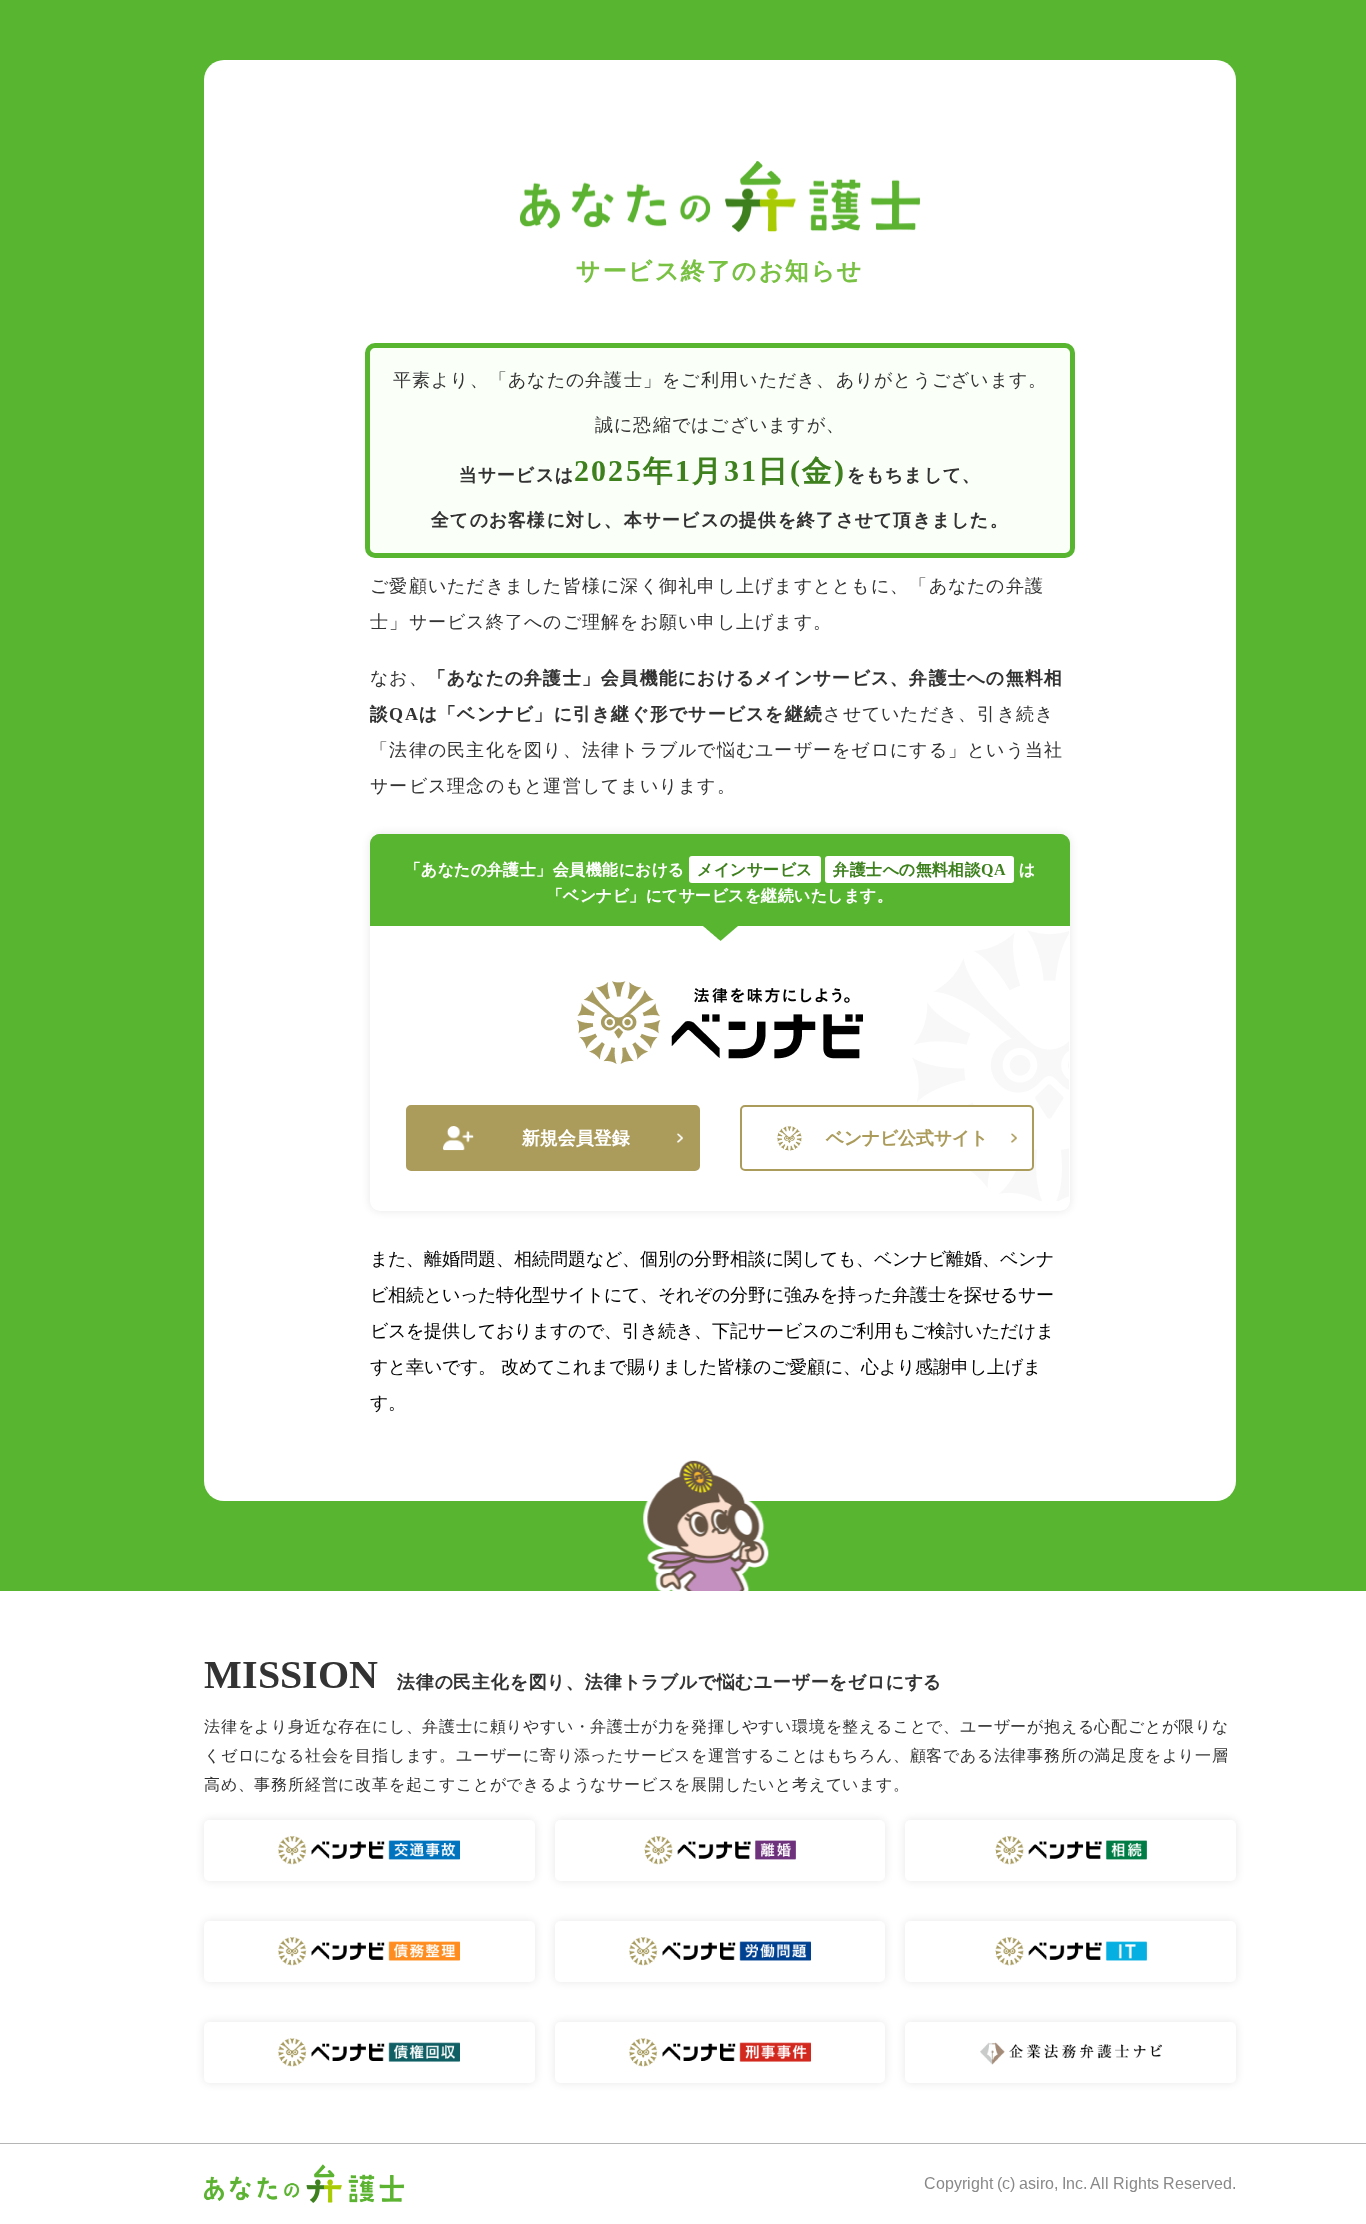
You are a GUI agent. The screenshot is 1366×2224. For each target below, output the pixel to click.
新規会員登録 (576, 1138)
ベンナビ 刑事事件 (720, 2052)
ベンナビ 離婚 (720, 1850)
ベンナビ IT (1070, 1951)
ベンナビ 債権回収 (369, 2052)
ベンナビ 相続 (1070, 1850)
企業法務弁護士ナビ (1070, 2052)
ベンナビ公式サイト (907, 1138)
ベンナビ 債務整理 (369, 1951)
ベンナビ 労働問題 (720, 1951)
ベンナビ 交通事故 (369, 1850)
